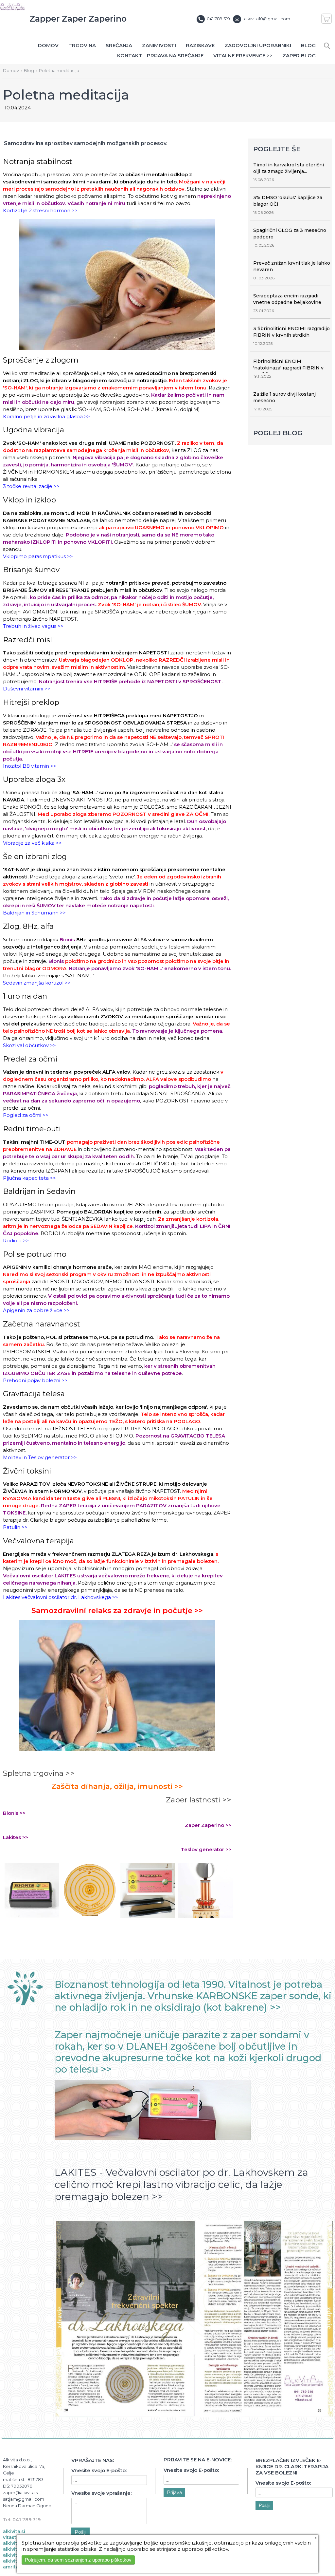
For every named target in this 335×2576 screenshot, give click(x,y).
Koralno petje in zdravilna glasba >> (46, 416)
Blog (308, 45)
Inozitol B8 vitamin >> (30, 766)
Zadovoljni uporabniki (258, 45)
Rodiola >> (16, 1241)
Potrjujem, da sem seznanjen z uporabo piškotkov (78, 2560)
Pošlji (80, 2532)
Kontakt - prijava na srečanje (160, 56)
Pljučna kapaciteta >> (29, 1178)
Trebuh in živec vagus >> (33, 626)
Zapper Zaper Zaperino (78, 19)
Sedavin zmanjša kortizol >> (37, 983)
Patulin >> (15, 1527)
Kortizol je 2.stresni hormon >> (40, 210)
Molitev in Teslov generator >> (40, 1457)
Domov (48, 45)
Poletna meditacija (59, 70)
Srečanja (119, 45)
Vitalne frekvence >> (243, 56)
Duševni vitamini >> (27, 689)
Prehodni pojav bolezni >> (35, 1380)
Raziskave (200, 45)
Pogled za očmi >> (26, 1115)
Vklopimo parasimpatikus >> (38, 556)
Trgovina (82, 45)
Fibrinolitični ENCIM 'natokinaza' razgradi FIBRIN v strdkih (288, 368)
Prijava (174, 2492)
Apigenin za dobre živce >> (36, 1310)
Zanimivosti (159, 45)
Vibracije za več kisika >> (32, 843)
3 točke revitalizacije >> (31, 486)
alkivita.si (14, 2531)
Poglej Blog (278, 433)
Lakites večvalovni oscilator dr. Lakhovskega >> (61, 1597)
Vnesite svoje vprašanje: (101, 2493)
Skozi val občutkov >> (29, 1045)
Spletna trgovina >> (39, 1773)
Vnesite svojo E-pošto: (99, 2470)
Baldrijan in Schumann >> (34, 913)
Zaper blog (299, 56)
